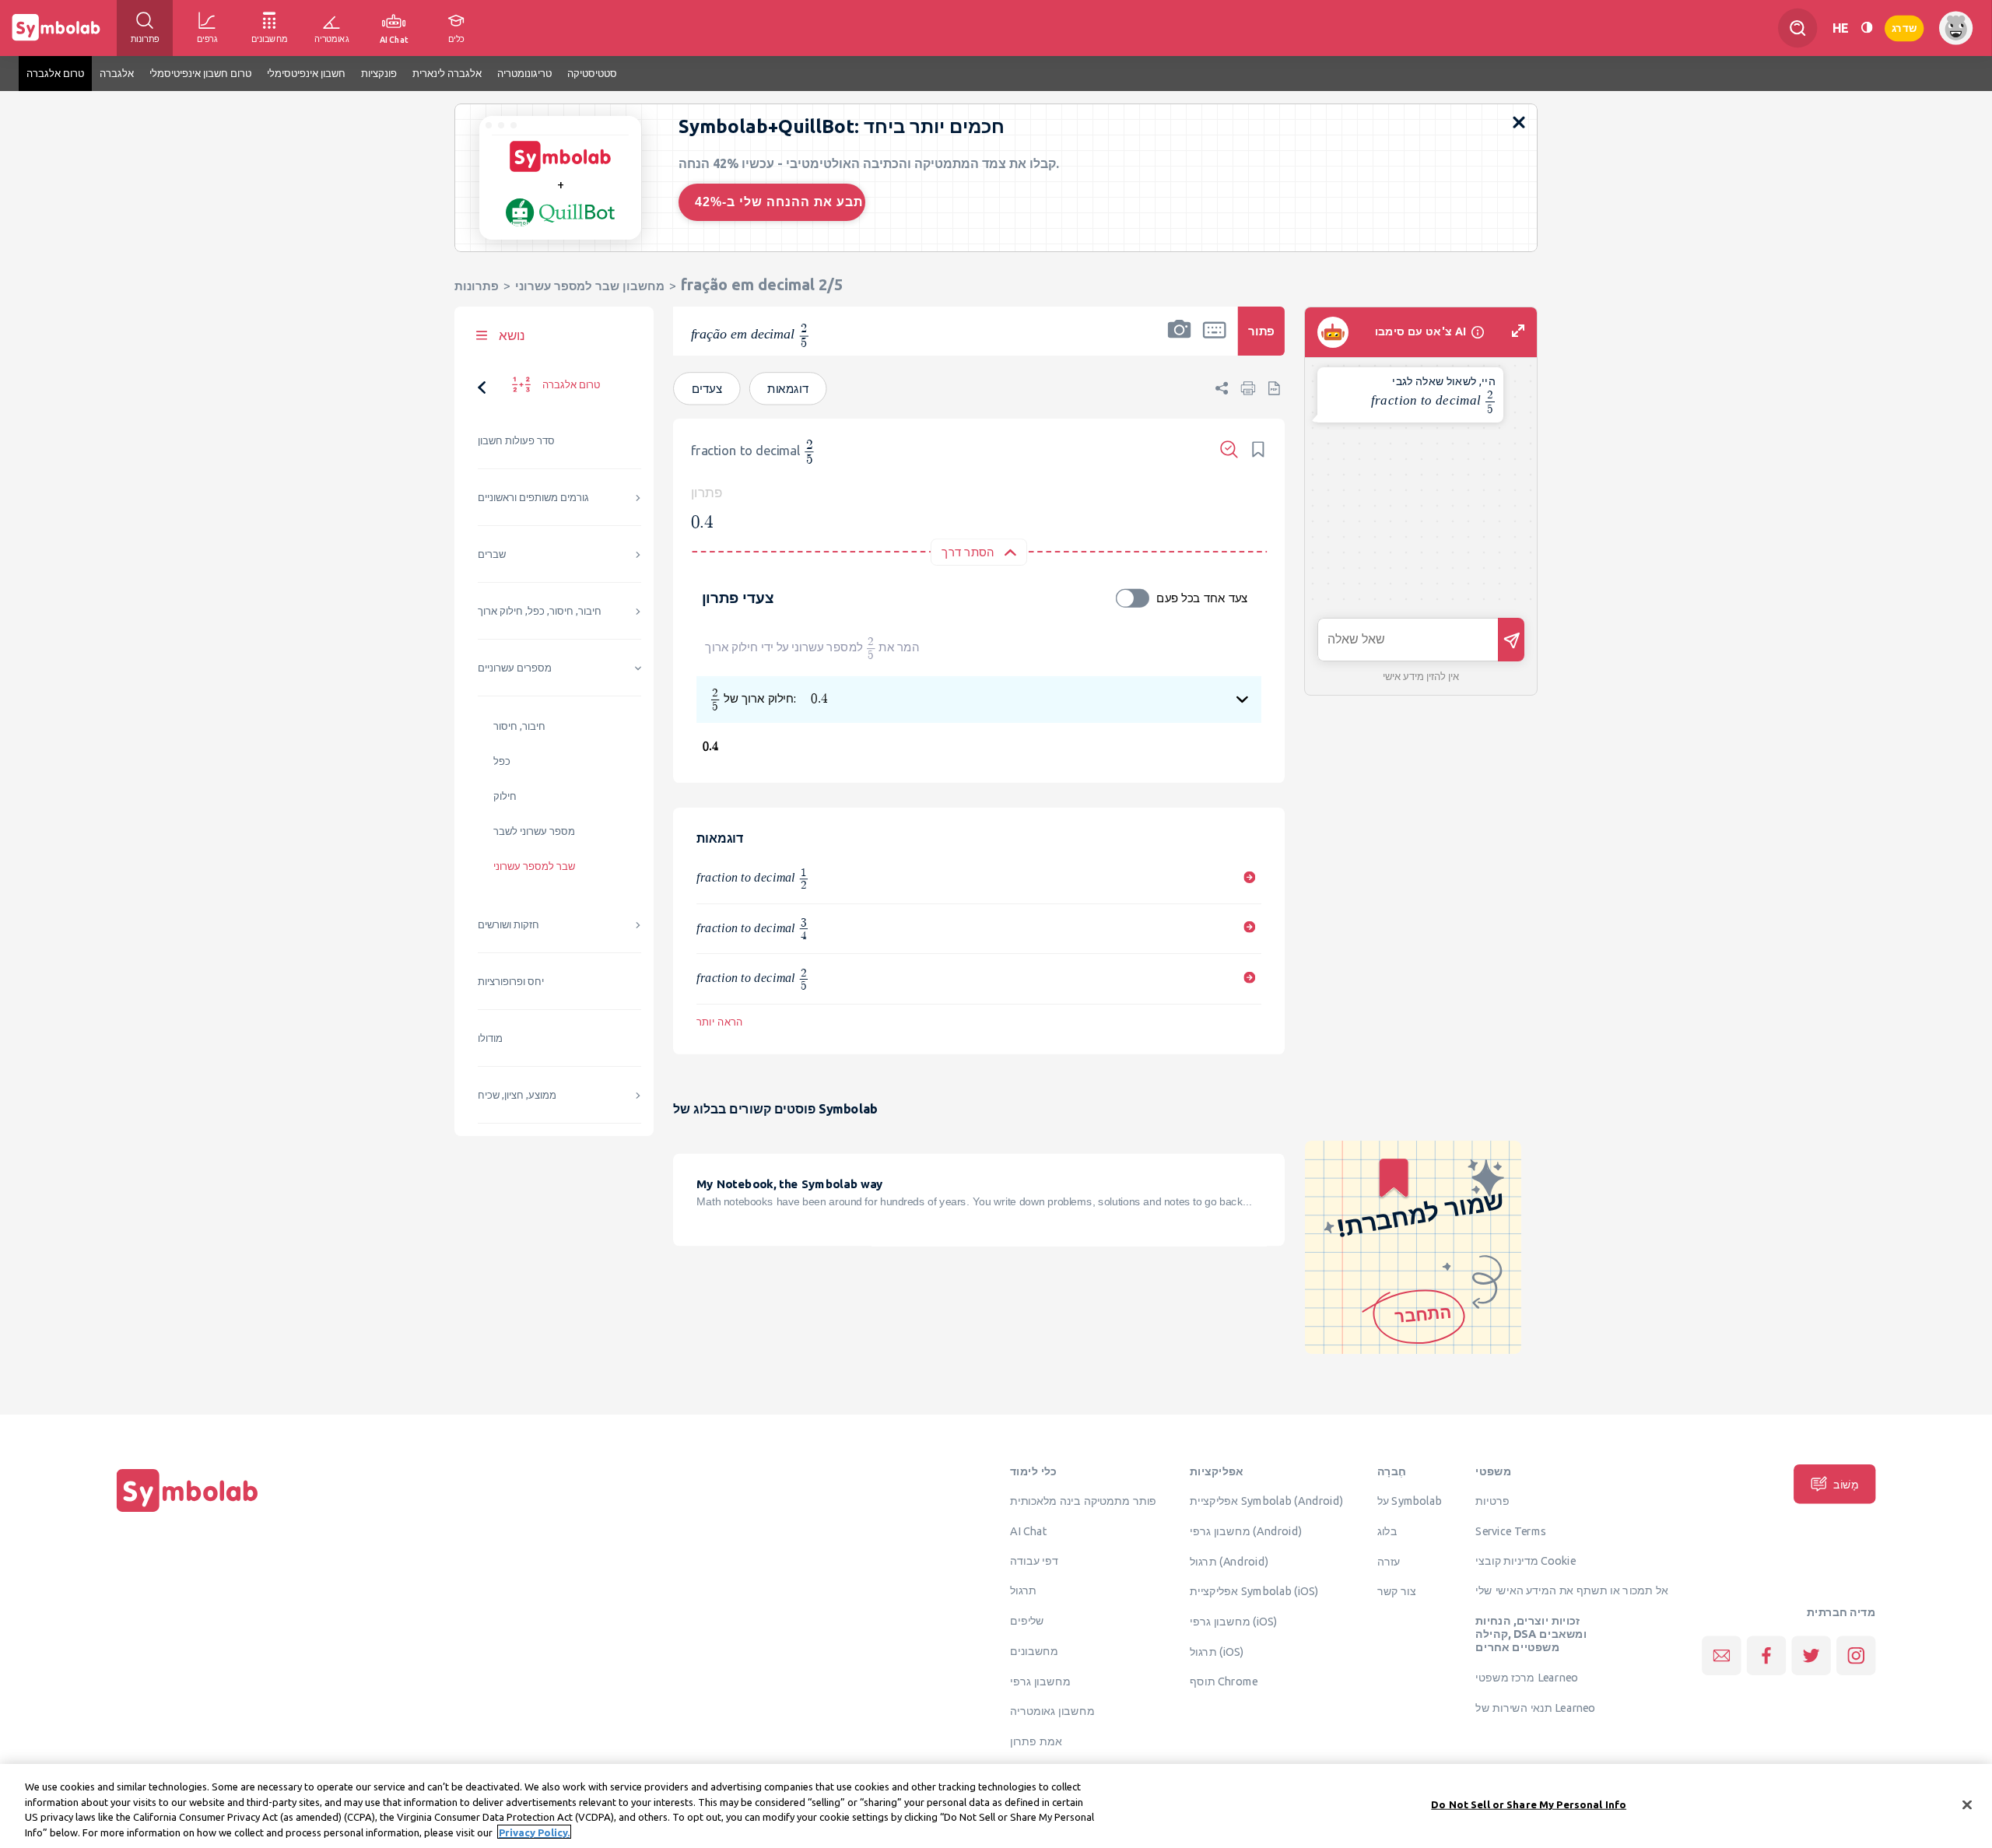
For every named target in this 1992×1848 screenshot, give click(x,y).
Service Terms (1511, 1531)
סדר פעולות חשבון (516, 441)
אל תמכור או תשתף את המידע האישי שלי (1572, 1590)
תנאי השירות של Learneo (1535, 1707)
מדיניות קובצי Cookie (1526, 1560)
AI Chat (1029, 1531)
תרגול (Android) (1229, 1561)
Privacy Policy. (534, 1832)
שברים (492, 554)
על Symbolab (1410, 1501)
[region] (996, 1806)
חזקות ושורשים (509, 925)
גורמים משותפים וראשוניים (533, 498)
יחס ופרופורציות (511, 982)
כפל (502, 761)
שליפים (1027, 1621)
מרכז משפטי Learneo (1526, 1678)
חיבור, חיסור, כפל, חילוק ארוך (540, 611)
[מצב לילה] (1867, 28)
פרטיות (1492, 1501)
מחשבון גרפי (1040, 1681)
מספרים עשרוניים (515, 668)
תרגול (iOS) (1217, 1651)
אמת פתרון (1036, 1741)
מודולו (490, 1038)
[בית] (188, 1512)
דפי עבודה (1034, 1560)
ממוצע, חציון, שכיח (517, 1095)
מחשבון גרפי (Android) (1246, 1531)
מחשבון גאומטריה (1052, 1711)
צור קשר (1397, 1591)
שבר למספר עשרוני (534, 866)
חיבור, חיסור (519, 726)
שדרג (1904, 28)
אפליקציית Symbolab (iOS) (1254, 1591)
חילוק (505, 796)
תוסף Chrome (1224, 1681)
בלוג (1387, 1531)
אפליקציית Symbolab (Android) (1266, 1501)
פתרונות (477, 286)
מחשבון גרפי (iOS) (1234, 1622)
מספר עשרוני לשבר (534, 831)
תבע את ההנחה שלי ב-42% (779, 202)
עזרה (1389, 1561)
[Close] (1967, 1804)
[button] (1180, 341)
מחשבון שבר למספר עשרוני (590, 286)
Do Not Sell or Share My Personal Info (1529, 1804)
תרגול (1023, 1590)
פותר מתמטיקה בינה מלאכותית (1083, 1501)
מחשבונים (1034, 1650)
